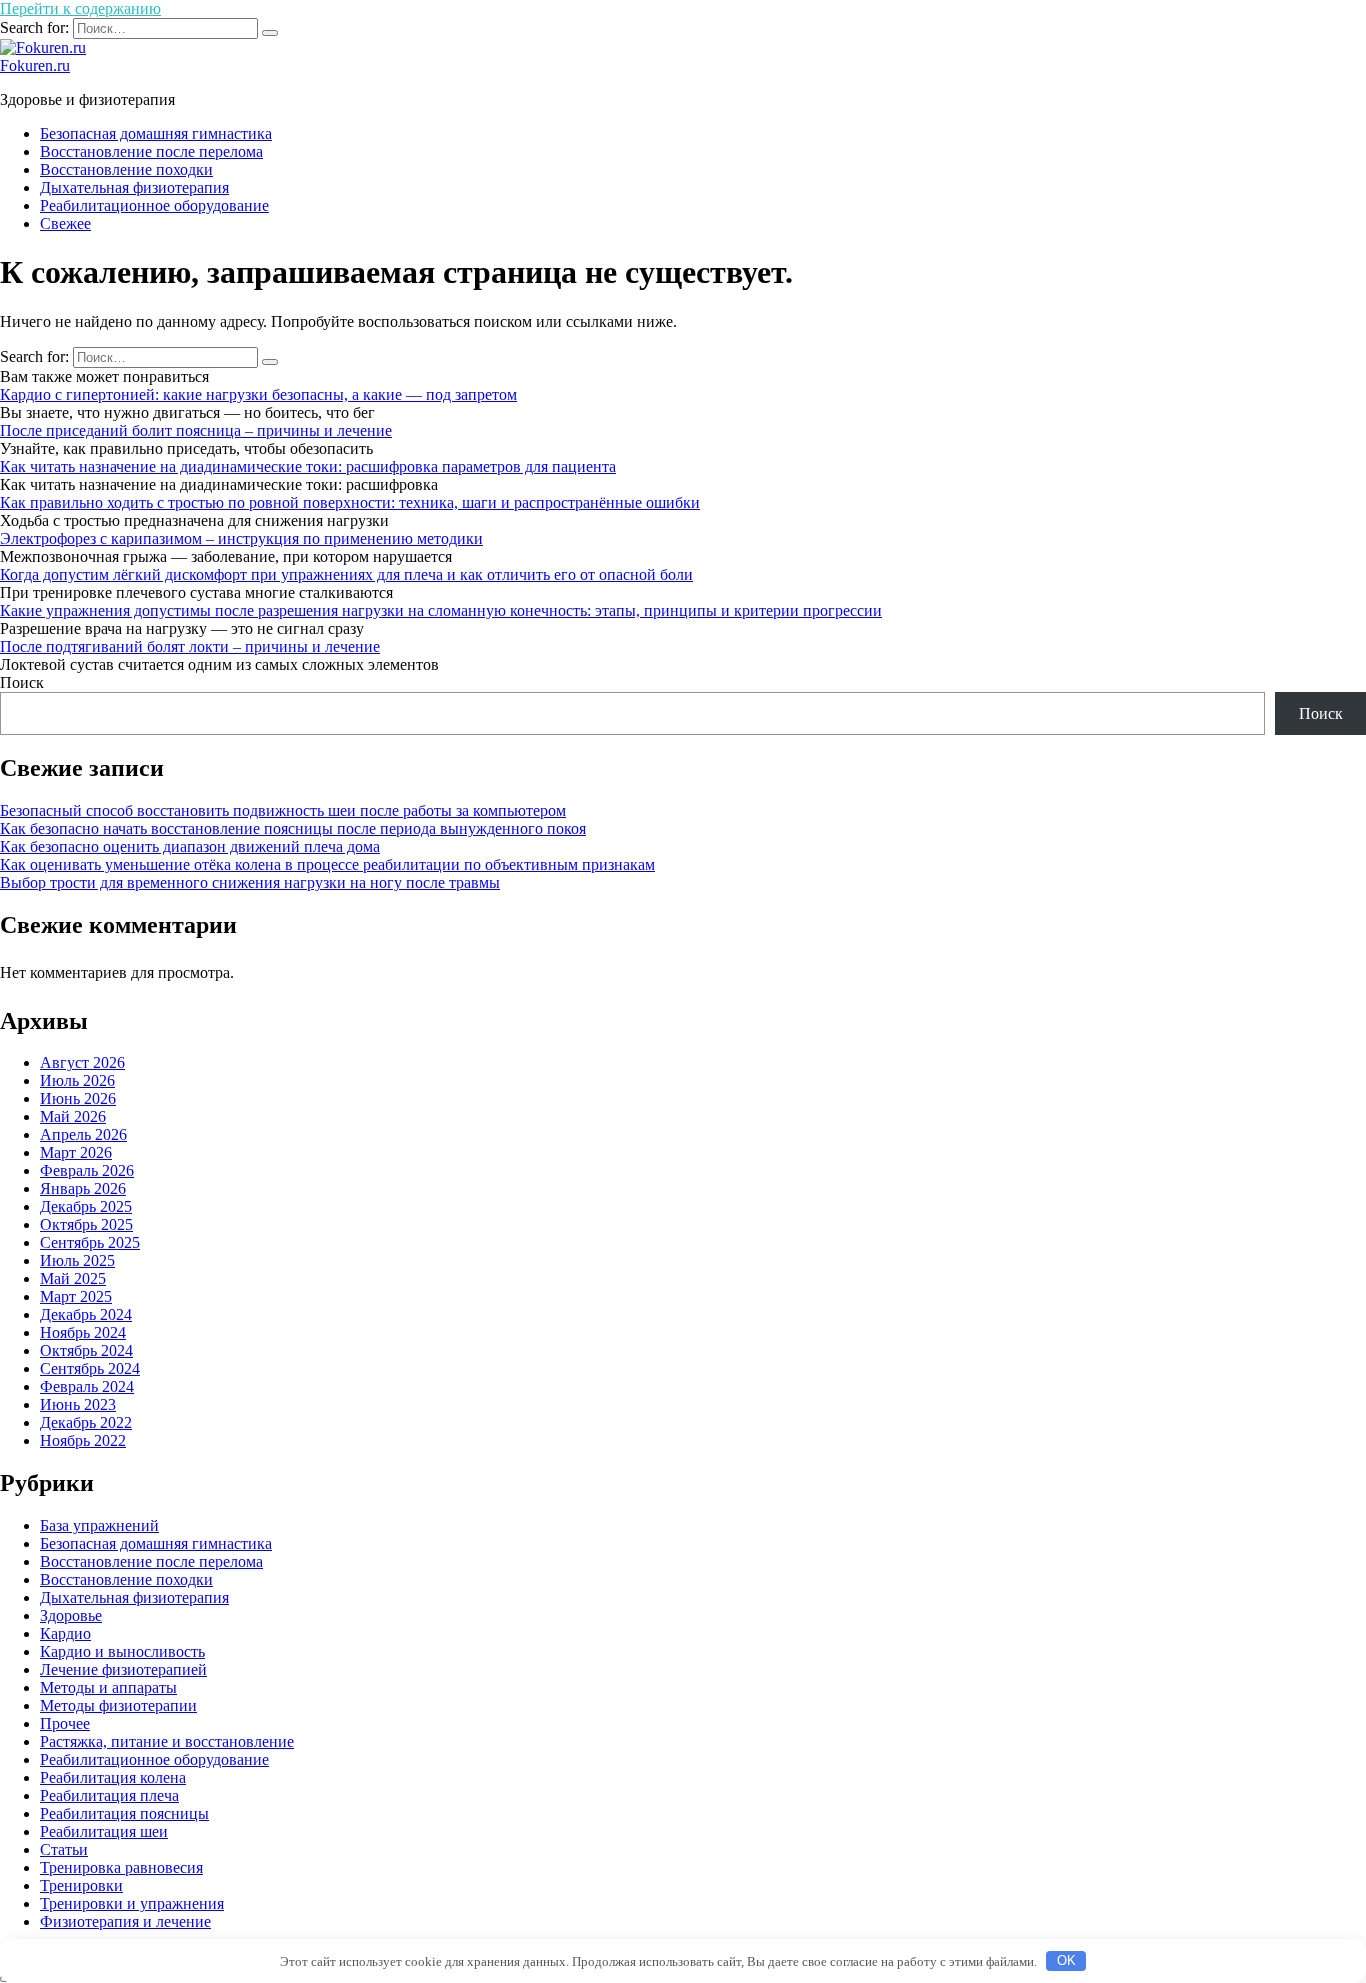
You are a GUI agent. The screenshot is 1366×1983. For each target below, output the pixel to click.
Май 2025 (73, 1278)
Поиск (22, 682)
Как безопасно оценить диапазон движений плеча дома (190, 846)
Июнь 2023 (78, 1404)
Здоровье (71, 1615)
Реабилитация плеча (109, 1795)
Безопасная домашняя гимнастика (156, 133)
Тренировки (81, 1885)
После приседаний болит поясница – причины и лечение (196, 430)
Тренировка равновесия (121, 1867)
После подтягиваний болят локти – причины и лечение (190, 646)
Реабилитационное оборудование (154, 205)
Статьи (64, 1849)
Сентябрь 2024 (90, 1368)
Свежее (65, 223)
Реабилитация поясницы (124, 1813)
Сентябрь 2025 (90, 1242)
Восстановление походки (126, 169)
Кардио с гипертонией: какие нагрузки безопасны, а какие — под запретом (258, 394)
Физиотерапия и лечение (125, 1921)
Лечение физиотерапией (123, 1669)
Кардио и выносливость (122, 1651)
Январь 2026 (83, 1188)
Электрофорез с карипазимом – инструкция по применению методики (241, 538)
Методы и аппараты (108, 1687)
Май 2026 (73, 1116)
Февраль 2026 (87, 1170)
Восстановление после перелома (151, 151)
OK (1066, 1960)
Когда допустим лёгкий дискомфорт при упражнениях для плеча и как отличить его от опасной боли (346, 574)
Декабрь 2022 (86, 1422)
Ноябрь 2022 (83, 1440)
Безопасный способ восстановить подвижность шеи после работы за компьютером (283, 810)
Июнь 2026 (78, 1098)
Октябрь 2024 (86, 1350)
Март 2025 (76, 1296)
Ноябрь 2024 (83, 1332)
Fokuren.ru (35, 65)
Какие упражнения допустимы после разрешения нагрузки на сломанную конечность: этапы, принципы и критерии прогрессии (441, 610)
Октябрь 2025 (86, 1224)
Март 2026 (76, 1152)
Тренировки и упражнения (132, 1903)
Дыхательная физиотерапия (134, 187)
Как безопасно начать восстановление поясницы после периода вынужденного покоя (293, 828)
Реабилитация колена (113, 1777)
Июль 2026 (77, 1080)
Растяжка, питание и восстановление (167, 1741)
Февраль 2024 (87, 1386)
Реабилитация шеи (104, 1831)
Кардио (65, 1633)
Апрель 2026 (83, 1134)
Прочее (65, 1723)
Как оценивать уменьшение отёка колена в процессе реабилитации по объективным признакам (327, 864)
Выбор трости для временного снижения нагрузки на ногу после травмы (250, 882)
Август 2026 (82, 1062)
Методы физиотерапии (118, 1705)
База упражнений (99, 1525)
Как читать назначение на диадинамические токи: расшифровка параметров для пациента (308, 466)
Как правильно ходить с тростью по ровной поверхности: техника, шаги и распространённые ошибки (350, 502)
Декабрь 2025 (86, 1206)
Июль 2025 (77, 1260)
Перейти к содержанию (80, 8)
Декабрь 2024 (86, 1314)
